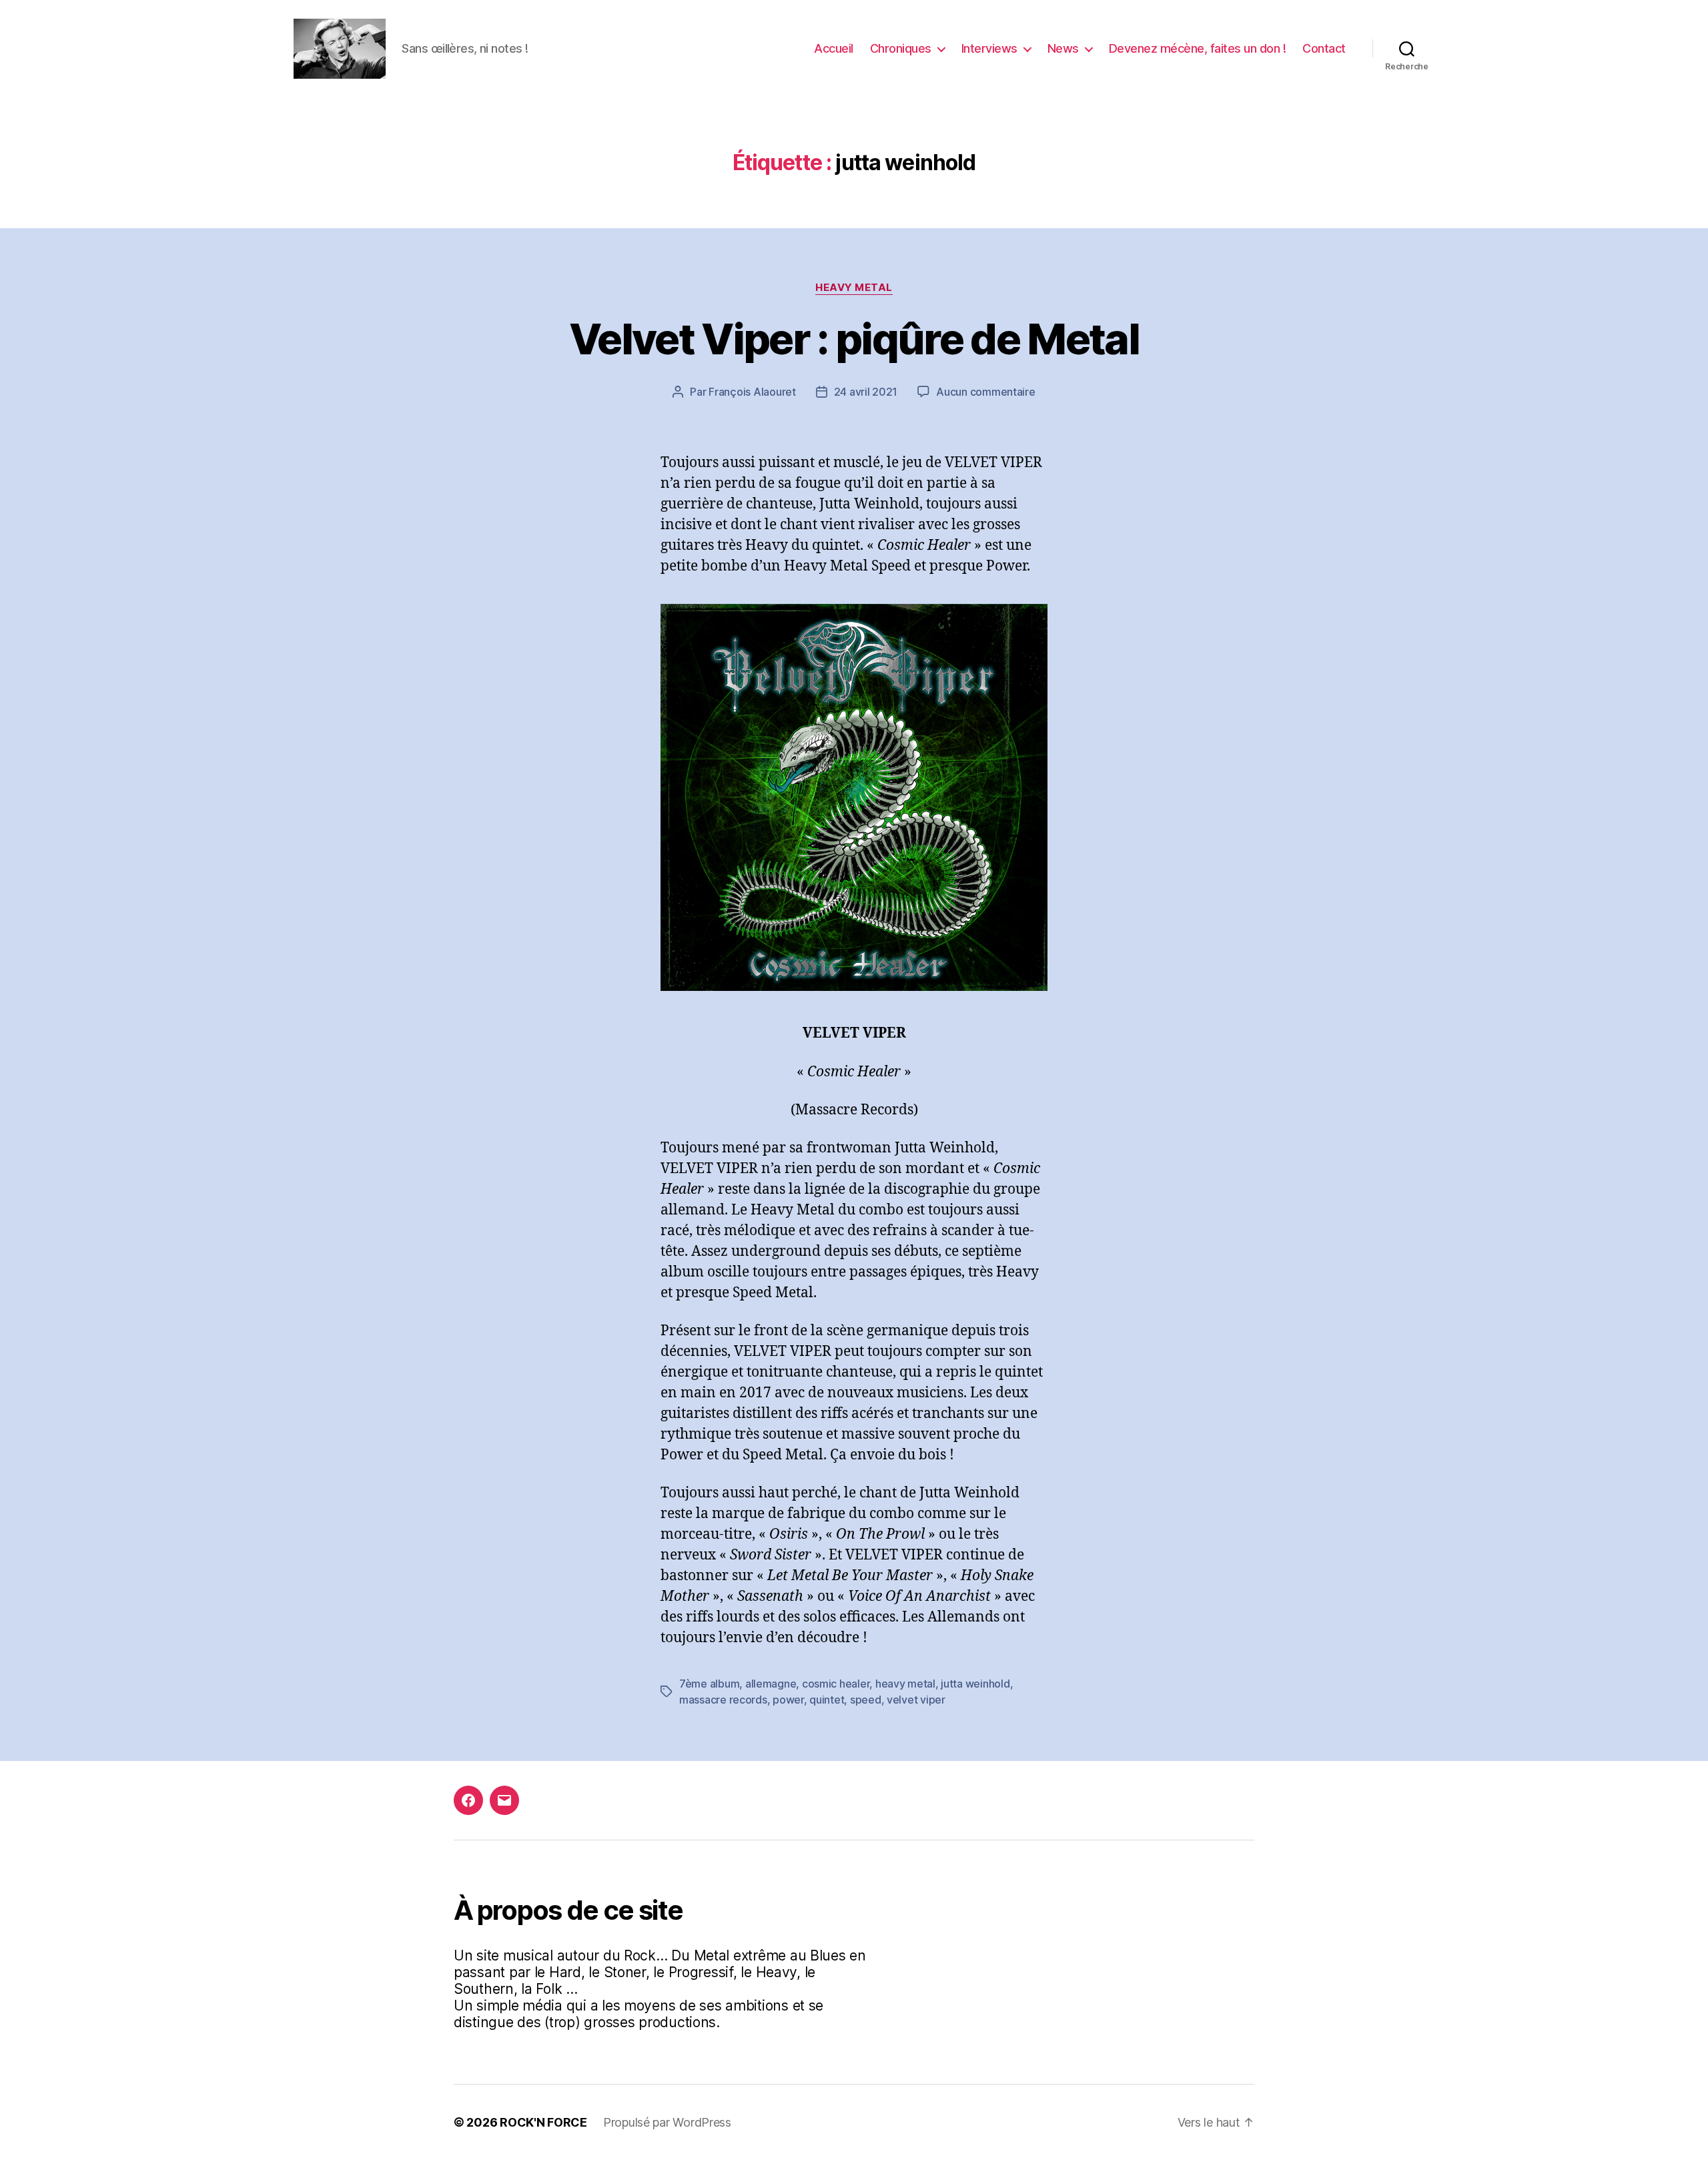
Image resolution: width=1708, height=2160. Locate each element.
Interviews (989, 48)
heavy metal (905, 1684)
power (788, 1700)
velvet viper (916, 1700)
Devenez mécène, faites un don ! (1198, 48)
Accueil (834, 48)
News (1063, 48)
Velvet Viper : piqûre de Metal (854, 339)
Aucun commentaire (985, 392)
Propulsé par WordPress (667, 2122)
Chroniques (901, 48)
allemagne (771, 1684)
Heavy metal (854, 288)
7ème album (709, 1684)
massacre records (723, 1700)
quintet (827, 1700)
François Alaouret (752, 392)
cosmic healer (836, 1684)
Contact (1324, 48)
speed (866, 1700)
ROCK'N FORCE (543, 2122)
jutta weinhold (975, 1684)
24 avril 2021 (866, 392)
